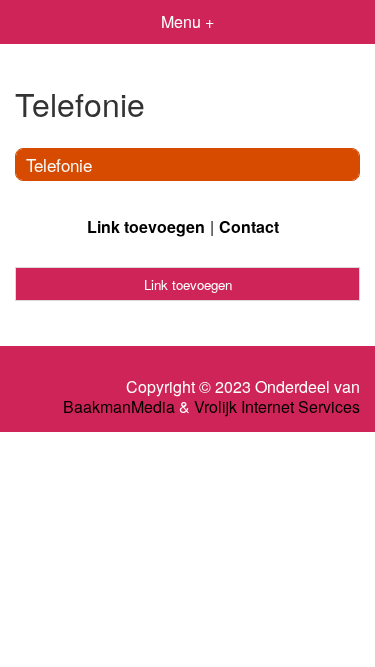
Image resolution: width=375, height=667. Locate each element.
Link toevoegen (146, 226)
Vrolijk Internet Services (277, 407)
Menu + (187, 21)
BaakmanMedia (119, 407)
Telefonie (59, 164)
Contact (249, 226)
